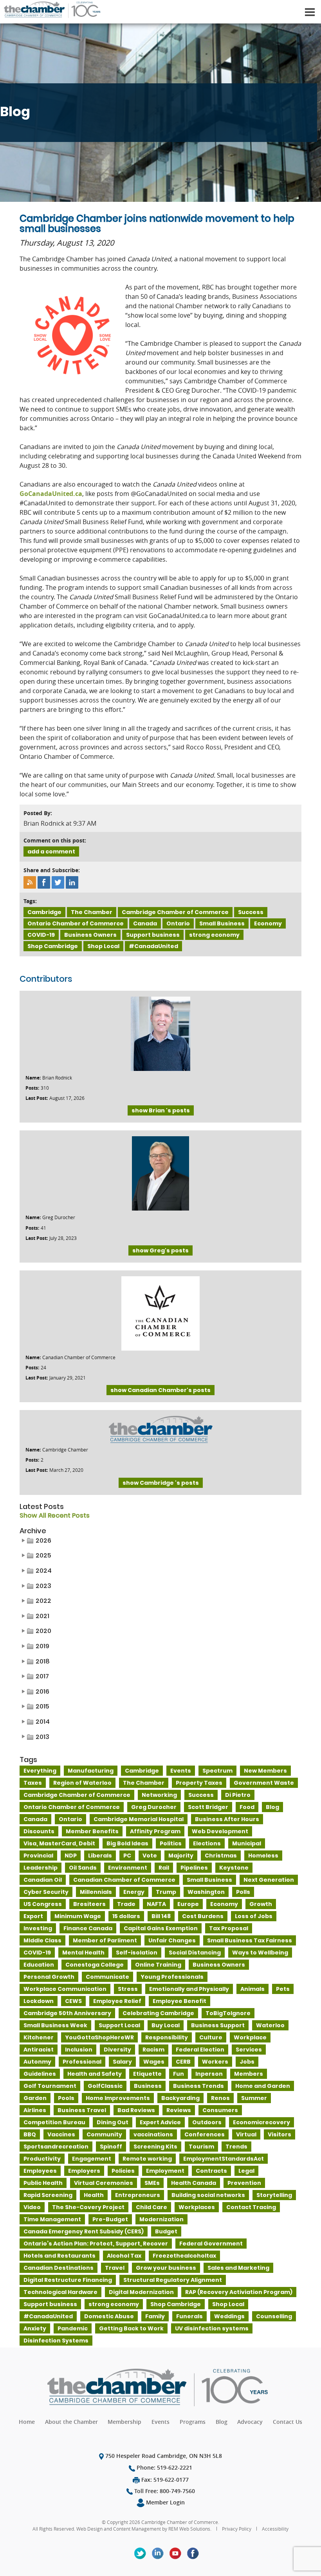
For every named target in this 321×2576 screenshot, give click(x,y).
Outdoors (207, 2122)
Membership (124, 2422)
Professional (82, 2062)
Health (94, 2195)
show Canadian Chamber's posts (160, 1390)
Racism (153, 2050)
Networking (159, 1795)
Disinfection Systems (56, 2341)
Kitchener (39, 2037)
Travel (115, 2268)
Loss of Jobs (254, 1916)
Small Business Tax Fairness (250, 1940)
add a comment (51, 851)
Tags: (30, 901)
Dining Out (113, 2122)
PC (127, 1856)
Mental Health (83, 1953)
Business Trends (198, 2086)
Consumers (220, 2110)
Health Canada (194, 2183)
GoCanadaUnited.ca (51, 494)
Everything (40, 1771)
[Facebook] (193, 2553)
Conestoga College (95, 1965)
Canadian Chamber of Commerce (124, 1880)
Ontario (178, 923)
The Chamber (92, 912)
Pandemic (73, 2328)
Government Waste (264, 1783)
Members (249, 2074)
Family (155, 2316)
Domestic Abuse (109, 2316)
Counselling (274, 2316)
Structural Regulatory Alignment (173, 2280)
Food (247, 1807)
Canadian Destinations (59, 2268)
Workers (215, 2062)
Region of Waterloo (82, 1783)
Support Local (119, 2025)
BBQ (30, 2134)
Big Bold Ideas (127, 1843)
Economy (268, 923)
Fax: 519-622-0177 (164, 2480)
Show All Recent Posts (55, 1516)
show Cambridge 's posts (161, 1483)
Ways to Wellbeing (260, 1953)
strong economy (214, 935)
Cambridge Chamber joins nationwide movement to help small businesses (157, 224)
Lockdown (39, 2001)
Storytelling (274, 2195)
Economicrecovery (261, 2122)
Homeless (263, 1856)
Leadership (41, 1868)
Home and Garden (263, 2086)
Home (27, 2422)
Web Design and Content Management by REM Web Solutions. (144, 2529)
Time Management (52, 2219)
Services (249, 2050)
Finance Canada (88, 1928)
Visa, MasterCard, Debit (59, 1843)
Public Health (43, 2183)
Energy (134, 1892)
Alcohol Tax (124, 2256)
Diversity (117, 2050)
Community (104, 2134)
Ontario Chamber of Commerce (76, 923)
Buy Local (166, 2025)
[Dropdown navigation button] (310, 12)
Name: (33, 1078)
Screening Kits (155, 2147)
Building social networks (208, 2195)
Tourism (201, 2147)
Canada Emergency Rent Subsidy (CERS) (84, 2231)
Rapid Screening (48, 2195)
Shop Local (103, 946)
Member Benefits (92, 1831)
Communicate (107, 1977)
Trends (236, 2147)
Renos (220, 2098)
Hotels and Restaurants (60, 2256)
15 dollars (126, 1916)
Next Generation (269, 1880)
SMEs (152, 2183)
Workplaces (197, 2207)
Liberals (100, 1856)
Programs (193, 2422)
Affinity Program (155, 1831)
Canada (145, 923)
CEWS (73, 2001)
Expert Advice (160, 2122)
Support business (153, 935)
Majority (181, 1856)
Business (148, 2086)
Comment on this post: (55, 840)
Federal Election (200, 2050)
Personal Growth (49, 1977)
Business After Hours (227, 1819)
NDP (71, 1856)
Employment (165, 2171)
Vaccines (61, 2134)
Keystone (234, 1868)
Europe (188, 1904)
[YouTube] (175, 2553)
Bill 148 (161, 1916)
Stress (128, 1989)
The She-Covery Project (88, 2207)
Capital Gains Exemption (161, 1928)
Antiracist (39, 2050)
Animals (252, 1989)
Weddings (229, 2316)
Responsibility (167, 2037)
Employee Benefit (179, 2001)
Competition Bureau (54, 2122)
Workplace (250, 2037)
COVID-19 (41, 935)
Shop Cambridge (53, 946)
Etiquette (147, 2074)
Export (33, 1916)
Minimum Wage (78, 1916)
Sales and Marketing (238, 2268)
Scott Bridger (208, 1807)
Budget (166, 2231)
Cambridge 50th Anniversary (67, 2013)
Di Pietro (238, 1795)
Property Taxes (199, 1783)
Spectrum (217, 1771)
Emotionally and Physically (189, 1989)
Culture (211, 2037)
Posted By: (38, 813)
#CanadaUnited (153, 946)
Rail (164, 1868)
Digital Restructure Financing (68, 2280)
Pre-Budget (110, 2219)
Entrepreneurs (138, 2195)
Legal (246, 2171)
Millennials (96, 1892)
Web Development (220, 1831)
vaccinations (153, 2134)
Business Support (218, 2025)
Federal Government (211, 2244)
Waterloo (270, 2025)
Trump (166, 1892)
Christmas (221, 1856)
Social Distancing (195, 1953)
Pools (66, 2098)
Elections (207, 1843)
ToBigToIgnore (228, 2013)
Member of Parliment (105, 1940)
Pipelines (194, 1868)
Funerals (189, 2316)
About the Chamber (71, 2422)
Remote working (147, 2159)
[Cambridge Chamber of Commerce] (51, 8)
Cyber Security (46, 1892)
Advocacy (250, 2422)
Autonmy (37, 2062)
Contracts (211, 2171)
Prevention (244, 2183)
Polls (243, 1892)
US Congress (43, 1904)
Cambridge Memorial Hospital (139, 1819)
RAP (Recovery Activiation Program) (239, 2292)
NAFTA (156, 1904)
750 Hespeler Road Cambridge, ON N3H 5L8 (163, 2456)
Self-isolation (137, 1953)
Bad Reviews (136, 2110)
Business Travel (82, 2110)
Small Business (222, 923)
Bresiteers (89, 1904)
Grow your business (166, 2268)
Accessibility (275, 2529)
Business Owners (90, 935)
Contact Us (288, 2422)
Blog (272, 1807)
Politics (171, 1843)
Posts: (32, 1088)
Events (181, 1771)
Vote (150, 1856)
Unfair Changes (172, 1940)
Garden (35, 2098)
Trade (126, 1904)
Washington (206, 1892)
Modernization (161, 2219)
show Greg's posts (160, 1250)
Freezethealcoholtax (184, 2256)
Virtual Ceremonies (104, 2183)
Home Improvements (118, 2098)
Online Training (158, 1965)
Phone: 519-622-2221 (164, 2467)
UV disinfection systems (212, 2328)
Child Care (151, 2207)
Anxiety (35, 2328)
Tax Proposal (229, 1928)
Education (39, 1965)
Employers (84, 2171)
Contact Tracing (251, 2207)
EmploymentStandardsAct (224, 2159)
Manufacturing (91, 1771)
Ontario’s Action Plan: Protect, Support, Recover (96, 2244)
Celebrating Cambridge (158, 2013)
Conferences (205, 2134)
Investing (38, 1928)
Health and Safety (95, 2074)
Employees (40, 2171)
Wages (154, 2062)
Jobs (247, 2062)
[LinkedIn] (158, 2553)
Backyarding (180, 2098)
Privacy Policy (237, 2529)
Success (251, 912)
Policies (123, 2171)
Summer (254, 2098)
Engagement (92, 2159)
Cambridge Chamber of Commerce (175, 912)
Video (32, 2207)
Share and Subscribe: (52, 870)
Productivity (42, 2159)
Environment (128, 1868)
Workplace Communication (65, 1989)
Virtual (246, 2134)
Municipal (247, 1843)
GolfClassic (105, 2086)
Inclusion (79, 2050)
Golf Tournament (50, 2086)
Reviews (179, 2110)
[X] (140, 2553)
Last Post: (37, 1098)
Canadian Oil (43, 1880)
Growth (261, 1904)
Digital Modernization (141, 2292)
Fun (179, 2074)
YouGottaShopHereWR (99, 2037)
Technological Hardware (60, 2292)
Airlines (35, 2110)
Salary (122, 2062)
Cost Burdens (203, 1916)
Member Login (165, 2502)
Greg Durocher (154, 1807)
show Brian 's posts (161, 1110)
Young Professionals (172, 1977)
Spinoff (111, 2147)
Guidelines (40, 2074)
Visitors (280, 2134)
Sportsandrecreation (56, 2147)
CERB (183, 2062)
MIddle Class (42, 1940)
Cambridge (44, 912)
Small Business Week (55, 2025)
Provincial (38, 1856)
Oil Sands (83, 1868)
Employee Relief (117, 2001)
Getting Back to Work (131, 2328)
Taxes (33, 1783)
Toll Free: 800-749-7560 (164, 2491)
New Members (265, 1771)
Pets (283, 1989)
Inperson (209, 2074)
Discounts (39, 1831)
